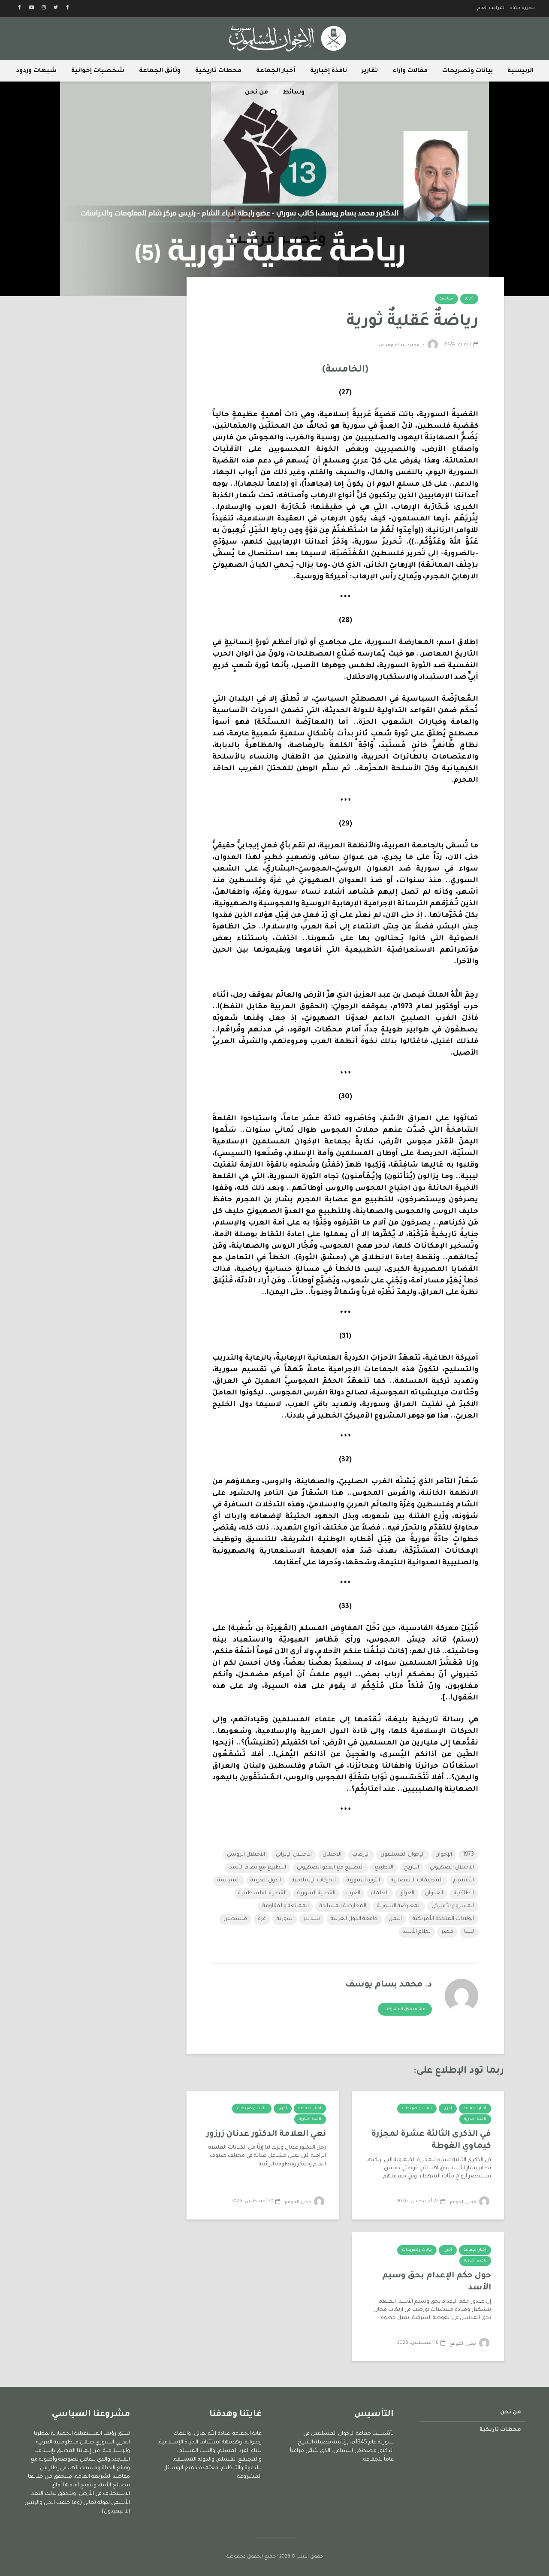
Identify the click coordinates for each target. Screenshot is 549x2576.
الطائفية (464, 1893)
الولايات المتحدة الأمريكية (443, 1919)
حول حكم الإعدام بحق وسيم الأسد (437, 2282)
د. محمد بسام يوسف (402, 345)
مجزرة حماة (522, 8)
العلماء (380, 1893)
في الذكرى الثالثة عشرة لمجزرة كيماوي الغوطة (431, 2141)
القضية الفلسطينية (262, 1893)
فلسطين (235, 1919)
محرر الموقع (463, 2202)
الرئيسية (520, 71)
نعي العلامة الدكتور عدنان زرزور (266, 2134)
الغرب (353, 1893)
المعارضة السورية (399, 1906)
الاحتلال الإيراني (294, 1855)
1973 (468, 1855)
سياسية (446, 299)
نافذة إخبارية (329, 71)
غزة (262, 1919)
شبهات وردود (36, 71)
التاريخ (412, 1868)
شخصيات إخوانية (98, 71)
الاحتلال (332, 1855)
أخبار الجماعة (276, 71)
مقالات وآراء (410, 71)
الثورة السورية (363, 1881)
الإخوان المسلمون (403, 1855)
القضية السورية (316, 1893)
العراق (407, 1893)
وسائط (294, 93)
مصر (447, 1932)
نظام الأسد (417, 1932)
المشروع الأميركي (453, 1906)
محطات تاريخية (218, 71)
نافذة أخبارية (475, 2119)
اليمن (395, 1919)
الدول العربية (266, 1881)
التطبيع (384, 1868)
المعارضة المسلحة (343, 1906)
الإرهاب (361, 1855)
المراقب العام (492, 8)
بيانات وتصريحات (468, 71)
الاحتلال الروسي (246, 1855)
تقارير (370, 71)
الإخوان (444, 1855)
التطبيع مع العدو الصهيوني (330, 1868)
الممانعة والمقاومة (286, 1906)
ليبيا (469, 1932)
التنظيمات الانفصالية (417, 1881)
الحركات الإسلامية (314, 1881)
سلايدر (312, 1919)
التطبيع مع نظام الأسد (258, 1868)
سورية (285, 1919)
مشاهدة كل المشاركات (405, 2010)
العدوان (434, 1893)
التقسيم (464, 1881)
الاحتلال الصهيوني (452, 1868)
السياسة (229, 1881)
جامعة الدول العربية (354, 1919)
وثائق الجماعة (160, 71)
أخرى (469, 299)
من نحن (256, 93)
